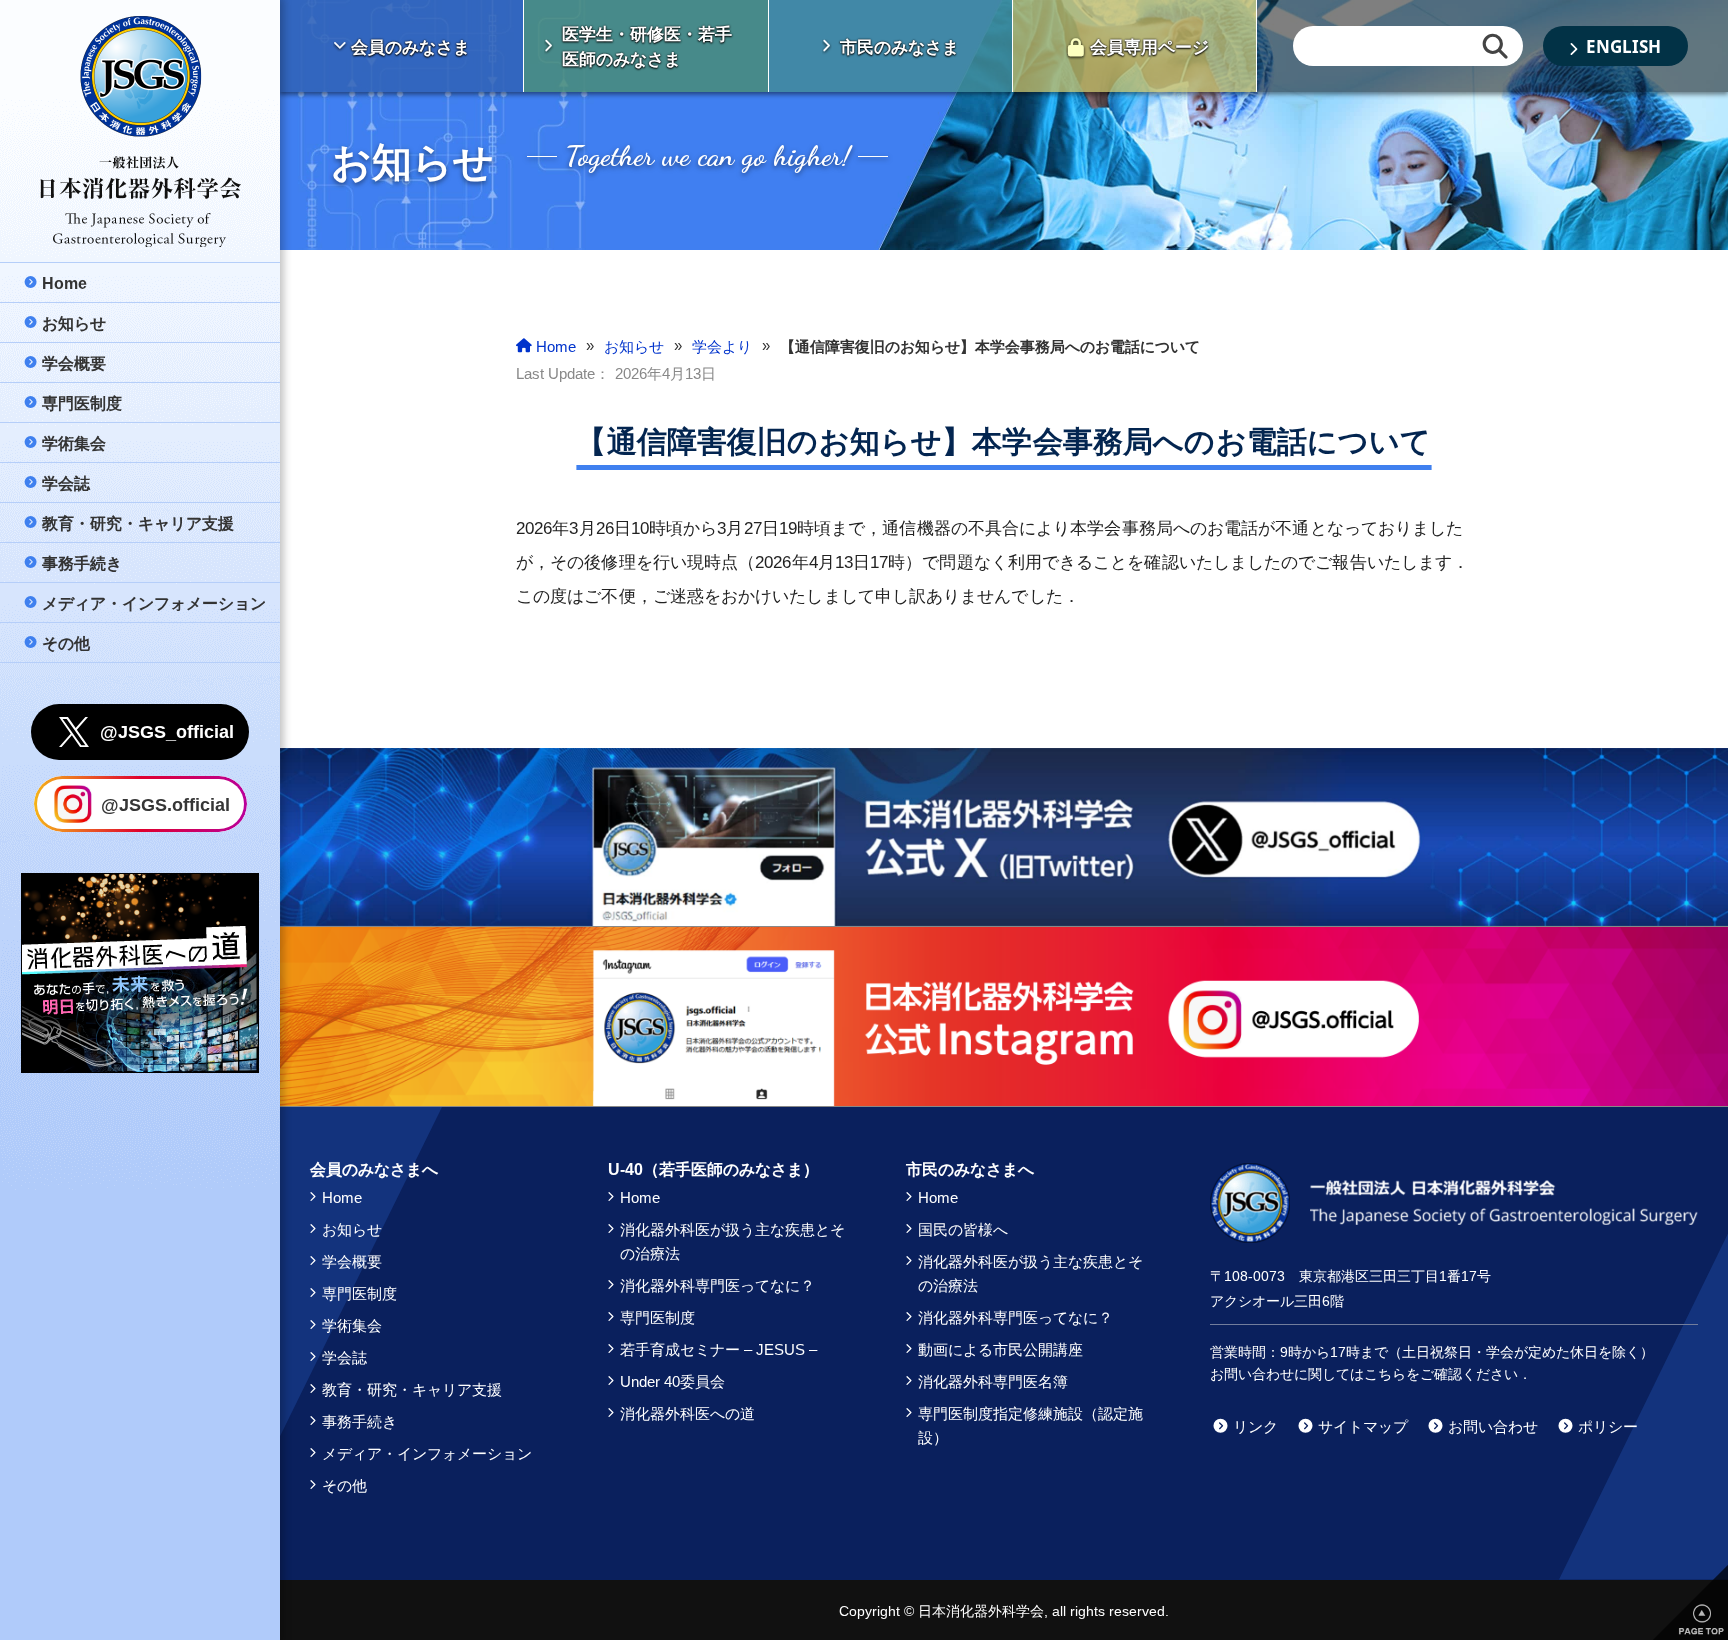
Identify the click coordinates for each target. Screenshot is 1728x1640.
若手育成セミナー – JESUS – (718, 1349)
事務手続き (359, 1421)
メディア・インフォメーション (427, 1453)
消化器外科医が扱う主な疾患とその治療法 (732, 1241)
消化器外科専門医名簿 (993, 1381)
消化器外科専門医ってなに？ (717, 1285)
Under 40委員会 (672, 1381)
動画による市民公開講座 (1000, 1349)
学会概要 (352, 1261)
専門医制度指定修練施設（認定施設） (1030, 1425)
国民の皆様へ (963, 1229)
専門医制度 (359, 1293)
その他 (344, 1485)
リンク (1255, 1426)
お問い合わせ (1493, 1426)
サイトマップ (1363, 1426)
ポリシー (1608, 1426)
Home (342, 1197)
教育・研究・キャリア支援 (412, 1389)
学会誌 (344, 1357)
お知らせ (352, 1229)
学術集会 (352, 1325)
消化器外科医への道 (687, 1413)
